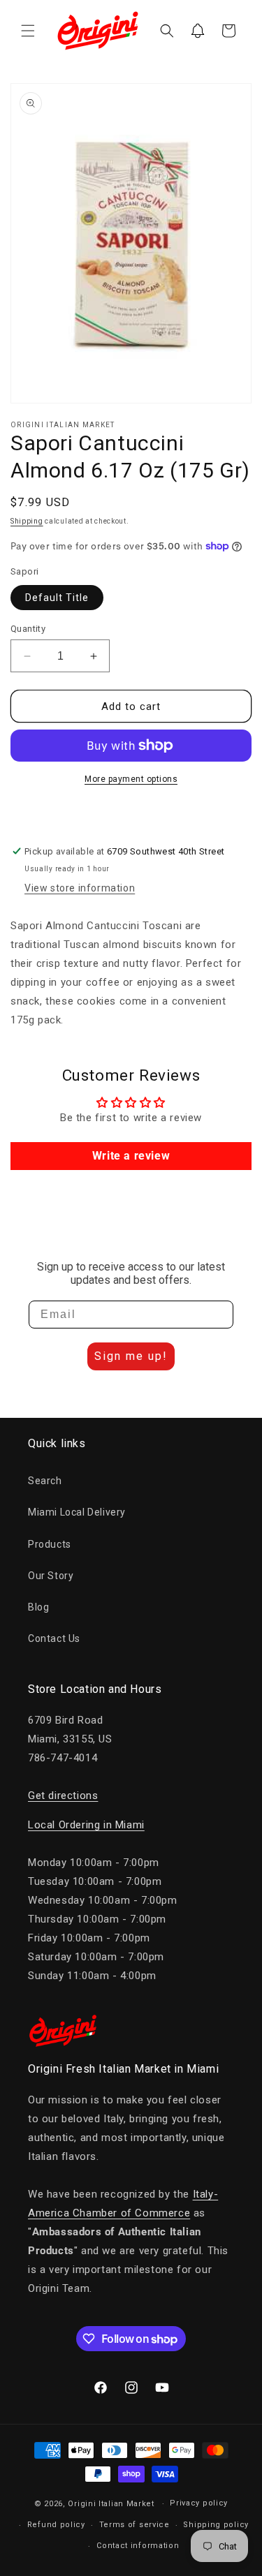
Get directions (63, 1796)
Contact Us (54, 1638)
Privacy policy (199, 2503)
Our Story (51, 1576)
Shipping (27, 521)
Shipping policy (216, 2525)
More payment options (131, 779)
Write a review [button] (131, 1156)
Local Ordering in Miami (86, 1825)
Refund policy (56, 2525)
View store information (80, 888)
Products (50, 1544)
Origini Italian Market (111, 2504)
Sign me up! (131, 1356)
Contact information (138, 2546)
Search (45, 1481)
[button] (28, 31)
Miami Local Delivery (77, 1512)
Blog (38, 1607)
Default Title (57, 598)
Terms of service (134, 2525)
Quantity (28, 629)
